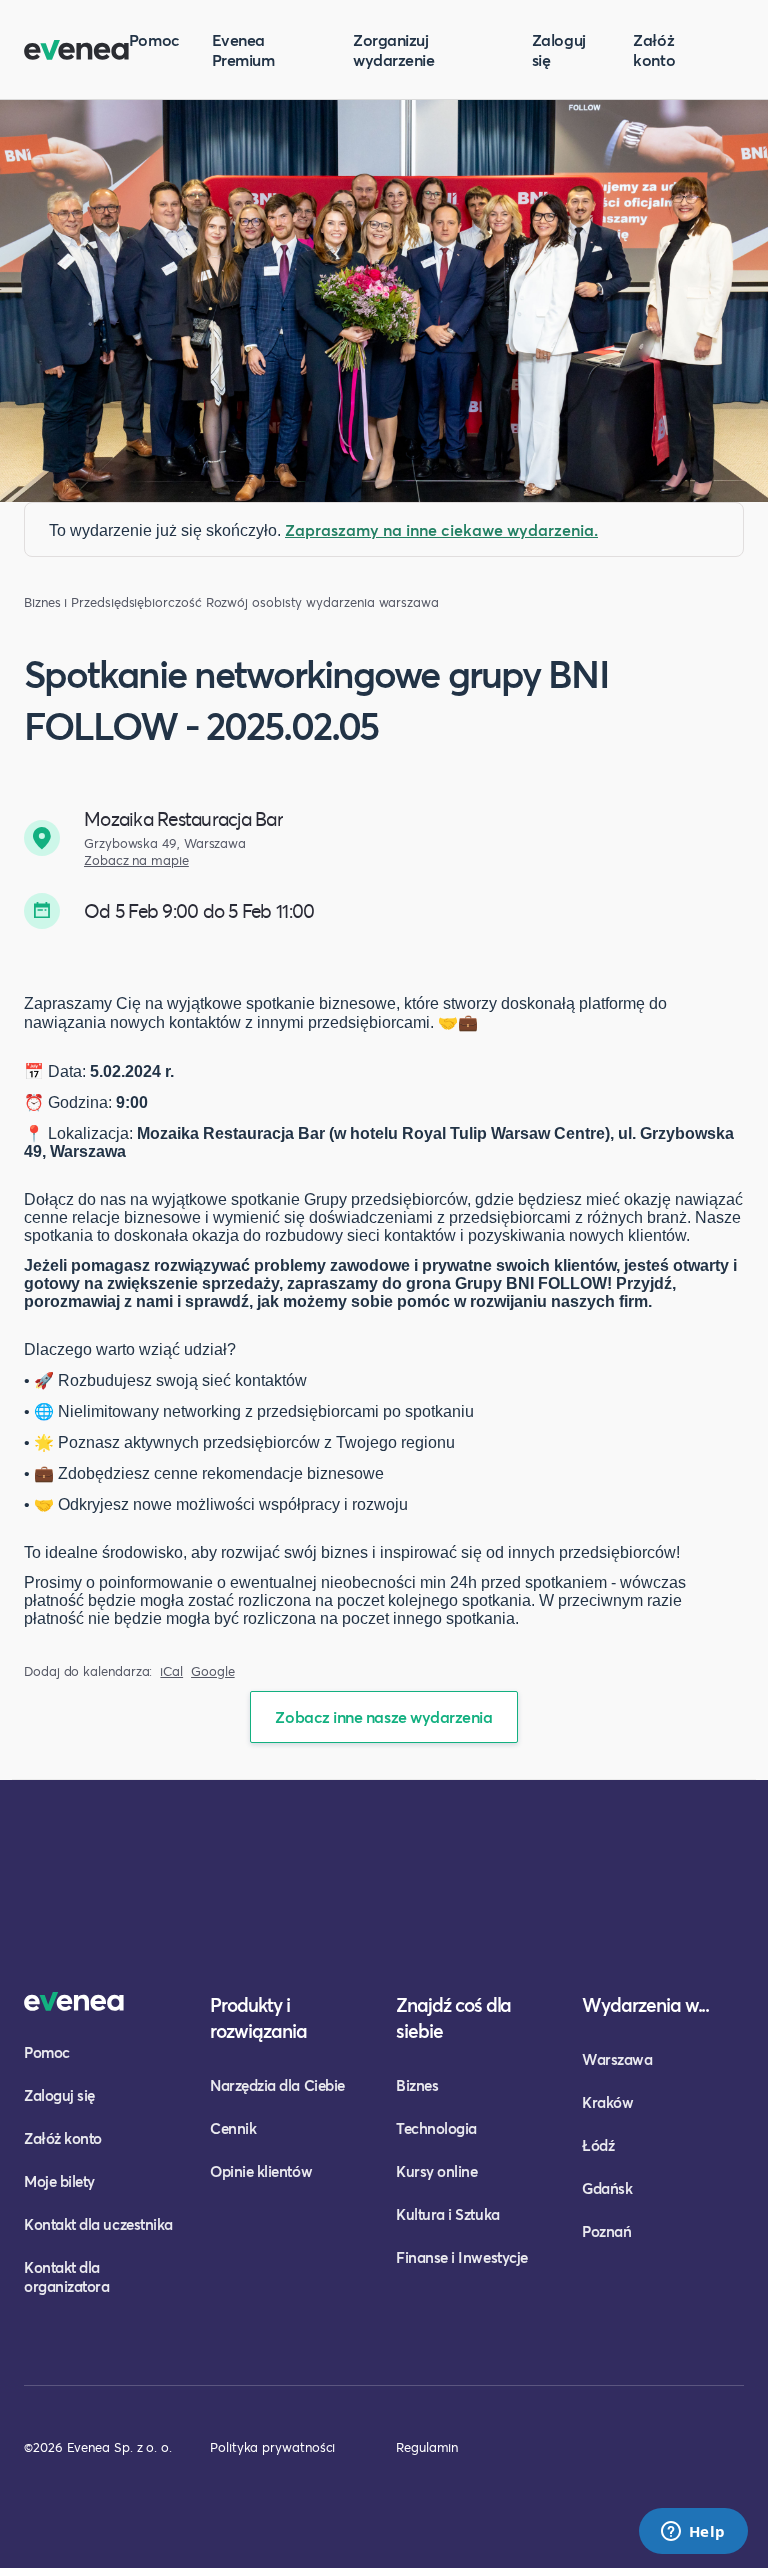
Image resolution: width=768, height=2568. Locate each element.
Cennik (233, 2128)
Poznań (606, 2231)
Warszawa (617, 2059)
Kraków (607, 2102)
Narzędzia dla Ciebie (277, 2085)
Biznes (417, 2085)
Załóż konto (654, 49)
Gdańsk (607, 2188)
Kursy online (436, 2171)
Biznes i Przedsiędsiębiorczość (113, 602)
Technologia (436, 2128)
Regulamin (427, 2447)
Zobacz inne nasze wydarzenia (383, 1716)
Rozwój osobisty (254, 602)
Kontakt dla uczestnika (98, 2224)
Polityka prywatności (272, 2447)
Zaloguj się (559, 49)
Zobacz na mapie (136, 860)
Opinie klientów (261, 2171)
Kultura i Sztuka (448, 2214)
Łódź (598, 2145)
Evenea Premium (243, 49)
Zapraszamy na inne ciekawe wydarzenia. (441, 529)
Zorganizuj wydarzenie (393, 49)
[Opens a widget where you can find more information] (693, 2533)
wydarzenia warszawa (372, 602)
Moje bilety (59, 2181)
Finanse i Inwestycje (462, 2257)
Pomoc (154, 39)
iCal (171, 1671)
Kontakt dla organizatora (66, 2276)
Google (213, 1671)
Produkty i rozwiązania (258, 2017)
